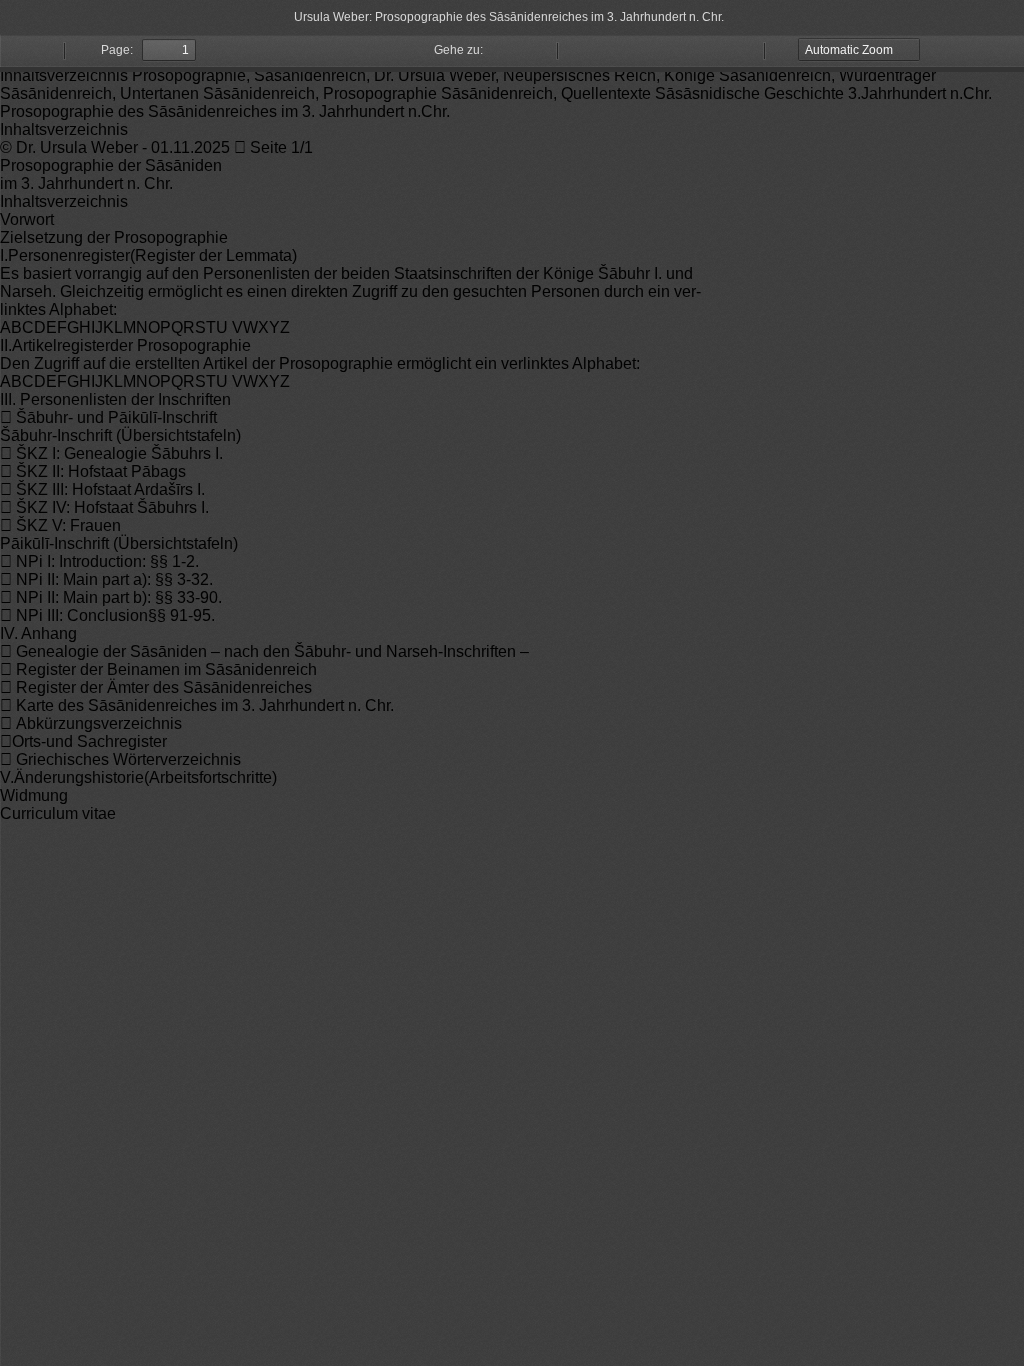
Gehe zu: (458, 50)
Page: (117, 50)
